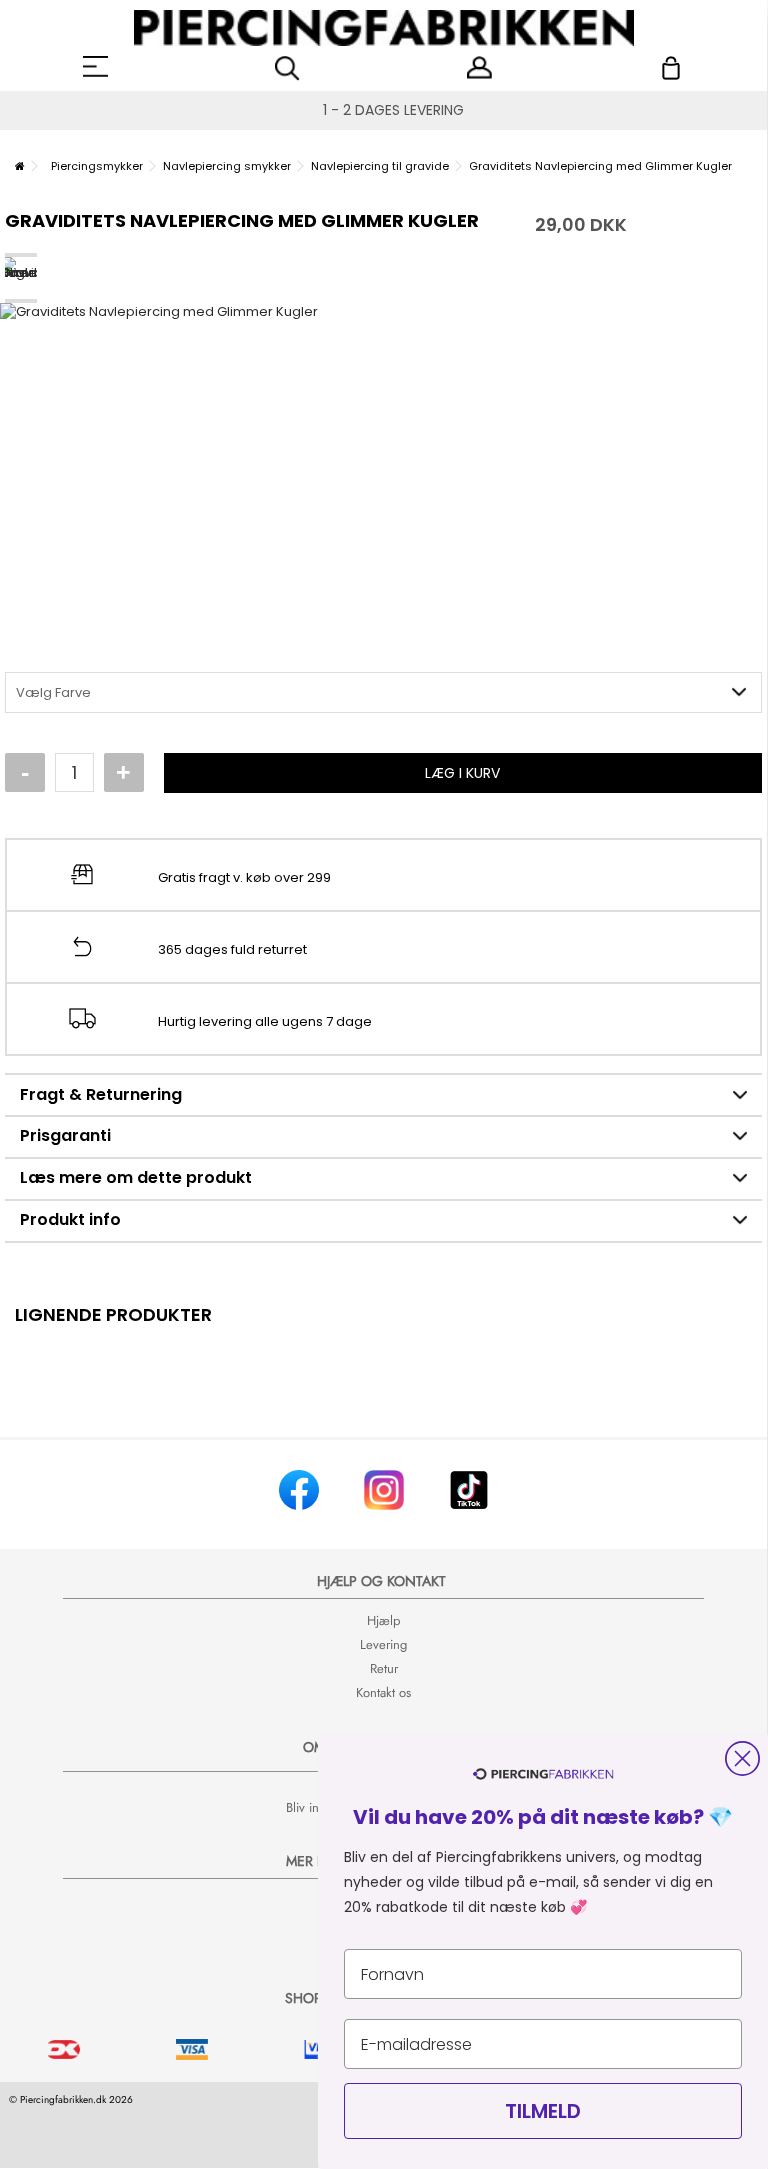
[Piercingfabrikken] (383, 28)
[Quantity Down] (25, 773)
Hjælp (383, 1620)
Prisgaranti (65, 1135)
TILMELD (543, 2111)
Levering (383, 1644)
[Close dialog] (742, 1758)
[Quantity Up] (124, 773)
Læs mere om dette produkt (136, 1177)
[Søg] (287, 68)
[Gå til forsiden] (20, 166)
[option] (384, 460)
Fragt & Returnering (101, 1094)
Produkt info (70, 1219)
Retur (384, 1668)
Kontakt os (383, 1692)
